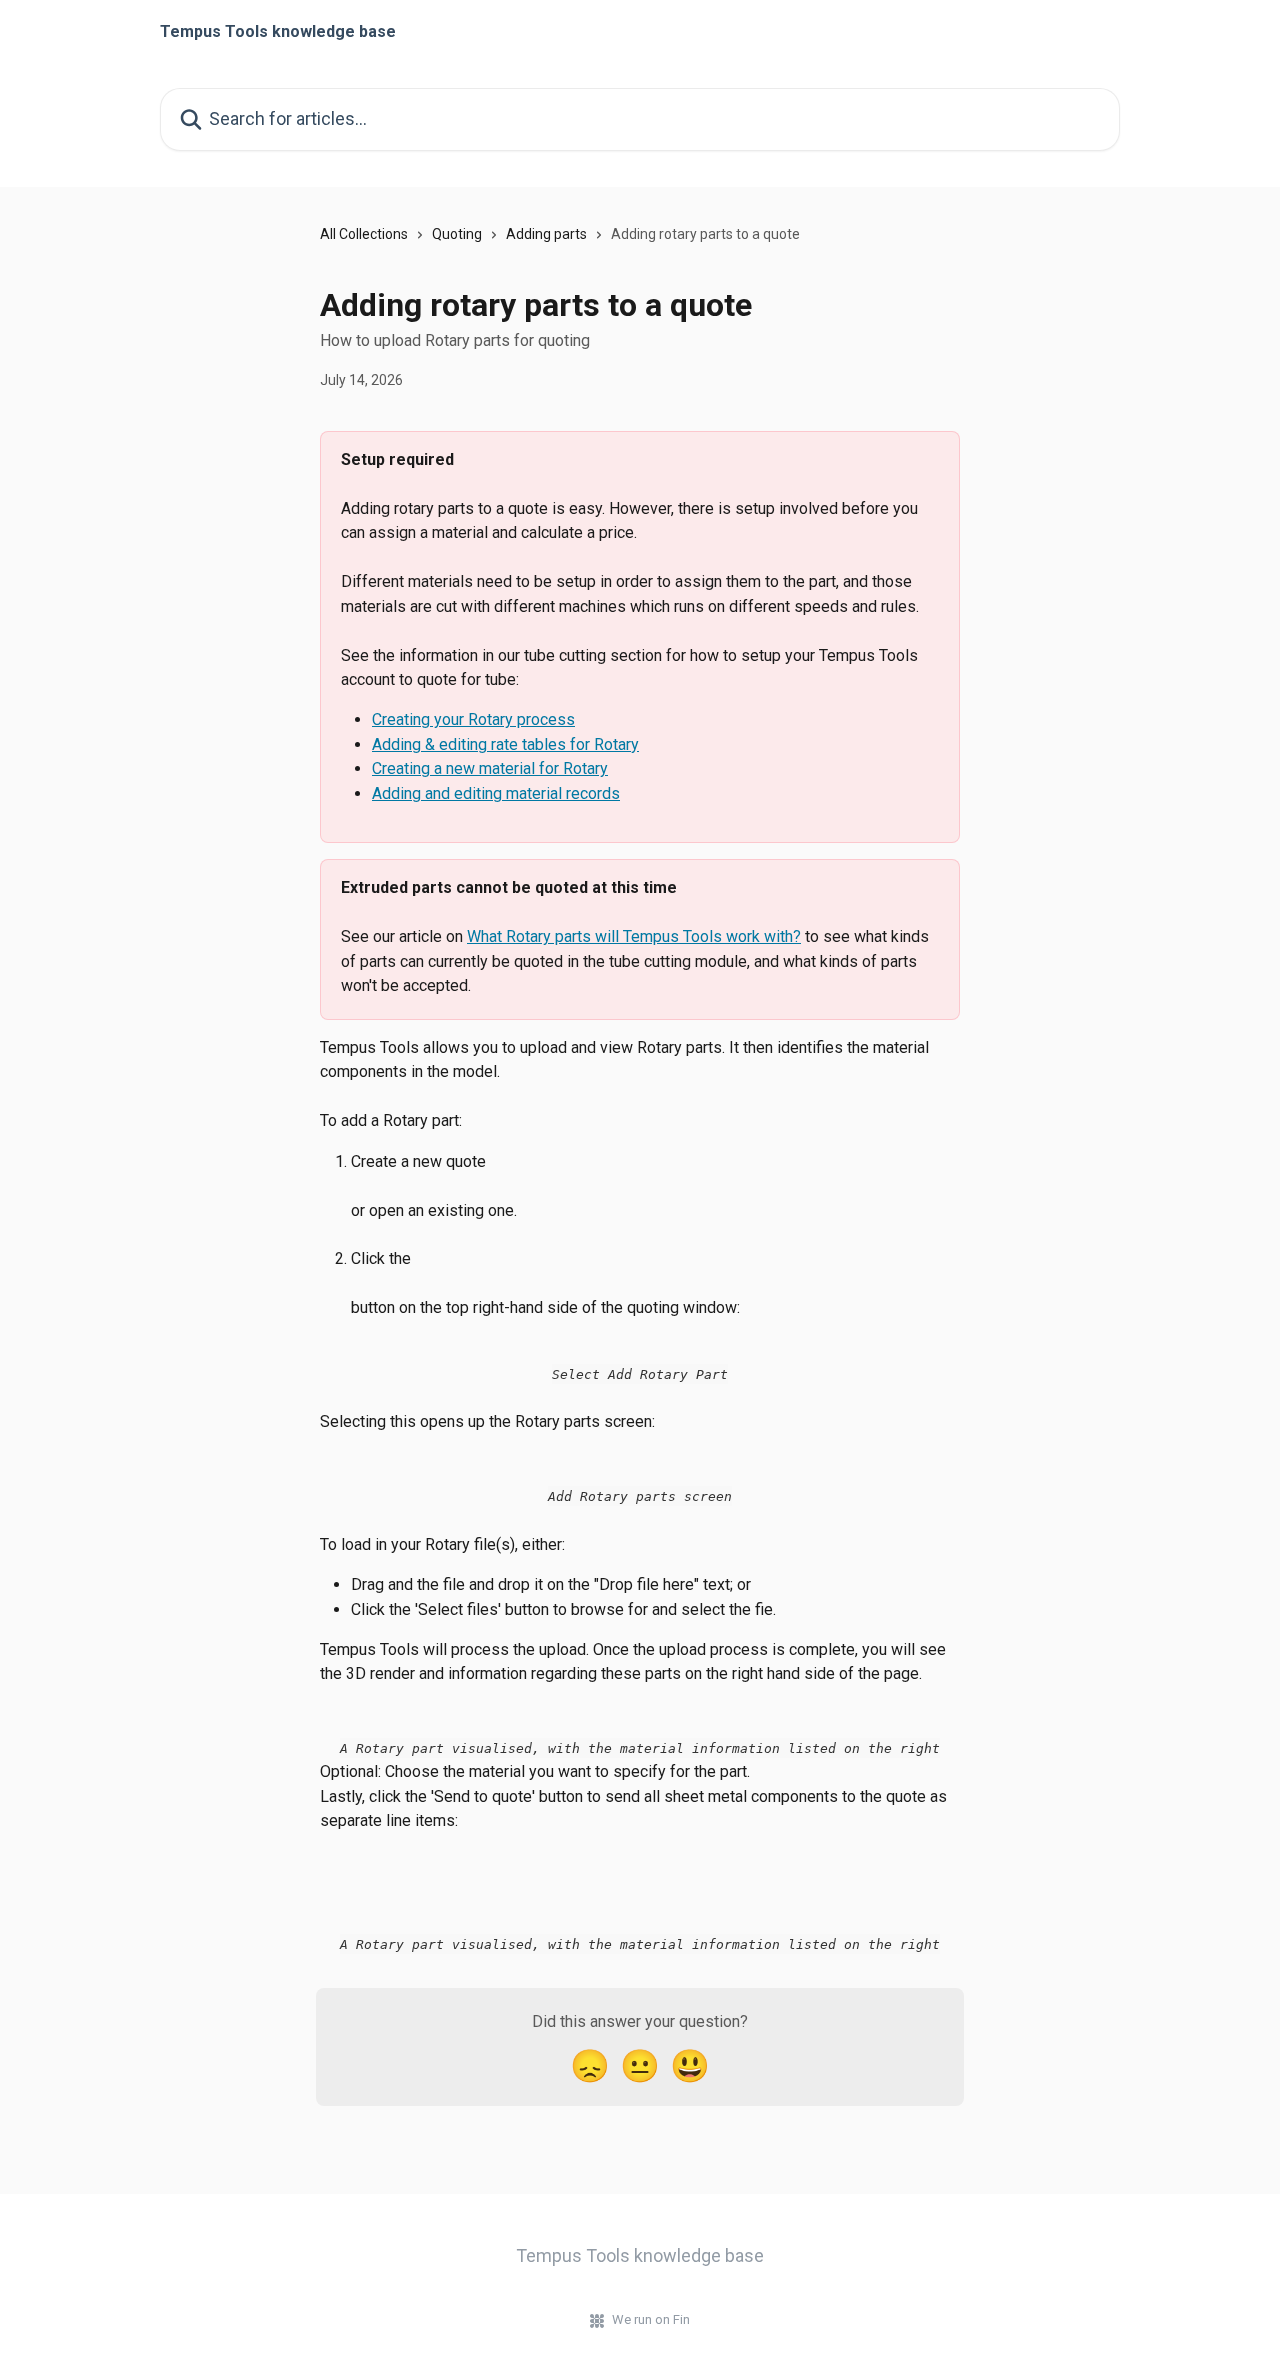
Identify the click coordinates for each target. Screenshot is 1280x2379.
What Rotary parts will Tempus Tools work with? (634, 936)
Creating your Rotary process (473, 719)
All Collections (364, 234)
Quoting (457, 234)
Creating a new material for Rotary (490, 768)
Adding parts (546, 234)
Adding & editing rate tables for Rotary (505, 744)
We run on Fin (651, 2319)
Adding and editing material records (496, 793)
